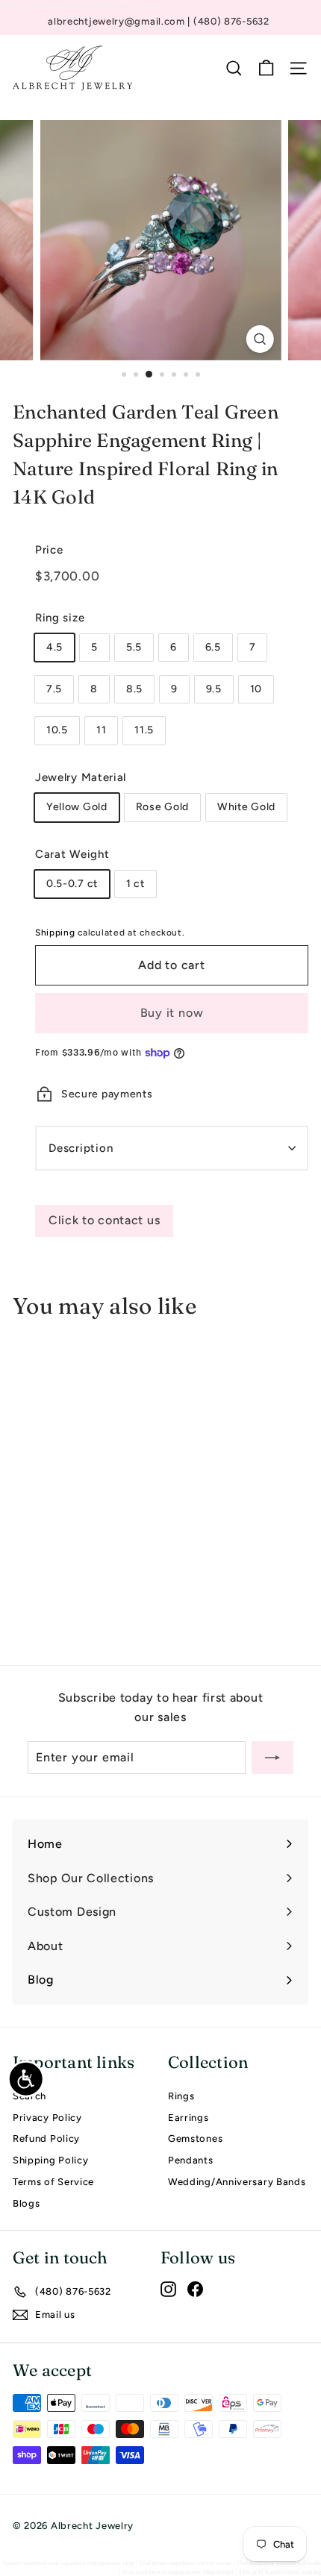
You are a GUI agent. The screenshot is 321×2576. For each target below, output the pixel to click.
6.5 (213, 647)
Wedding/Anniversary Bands (237, 2182)
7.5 (54, 689)
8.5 (134, 689)
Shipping (55, 933)
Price (49, 550)
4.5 (54, 647)
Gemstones (195, 2138)
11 (101, 730)
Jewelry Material (81, 777)
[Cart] (266, 68)
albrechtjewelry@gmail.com (118, 21)
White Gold (246, 807)
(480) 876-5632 (231, 21)
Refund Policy (46, 2138)
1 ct (135, 884)
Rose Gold (162, 807)
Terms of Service (53, 2182)
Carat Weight (72, 854)
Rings (181, 2096)
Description (81, 1148)
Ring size (60, 618)
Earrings (188, 2118)
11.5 (144, 730)
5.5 (134, 647)
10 (256, 689)
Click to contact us (104, 1220)
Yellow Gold (77, 807)
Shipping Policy (51, 2160)
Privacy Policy (47, 2118)
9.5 (214, 689)
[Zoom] (259, 339)
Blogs (27, 2203)
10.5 (57, 730)
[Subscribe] (272, 1758)
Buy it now (172, 1013)
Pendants (191, 2160)
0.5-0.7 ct (72, 884)
